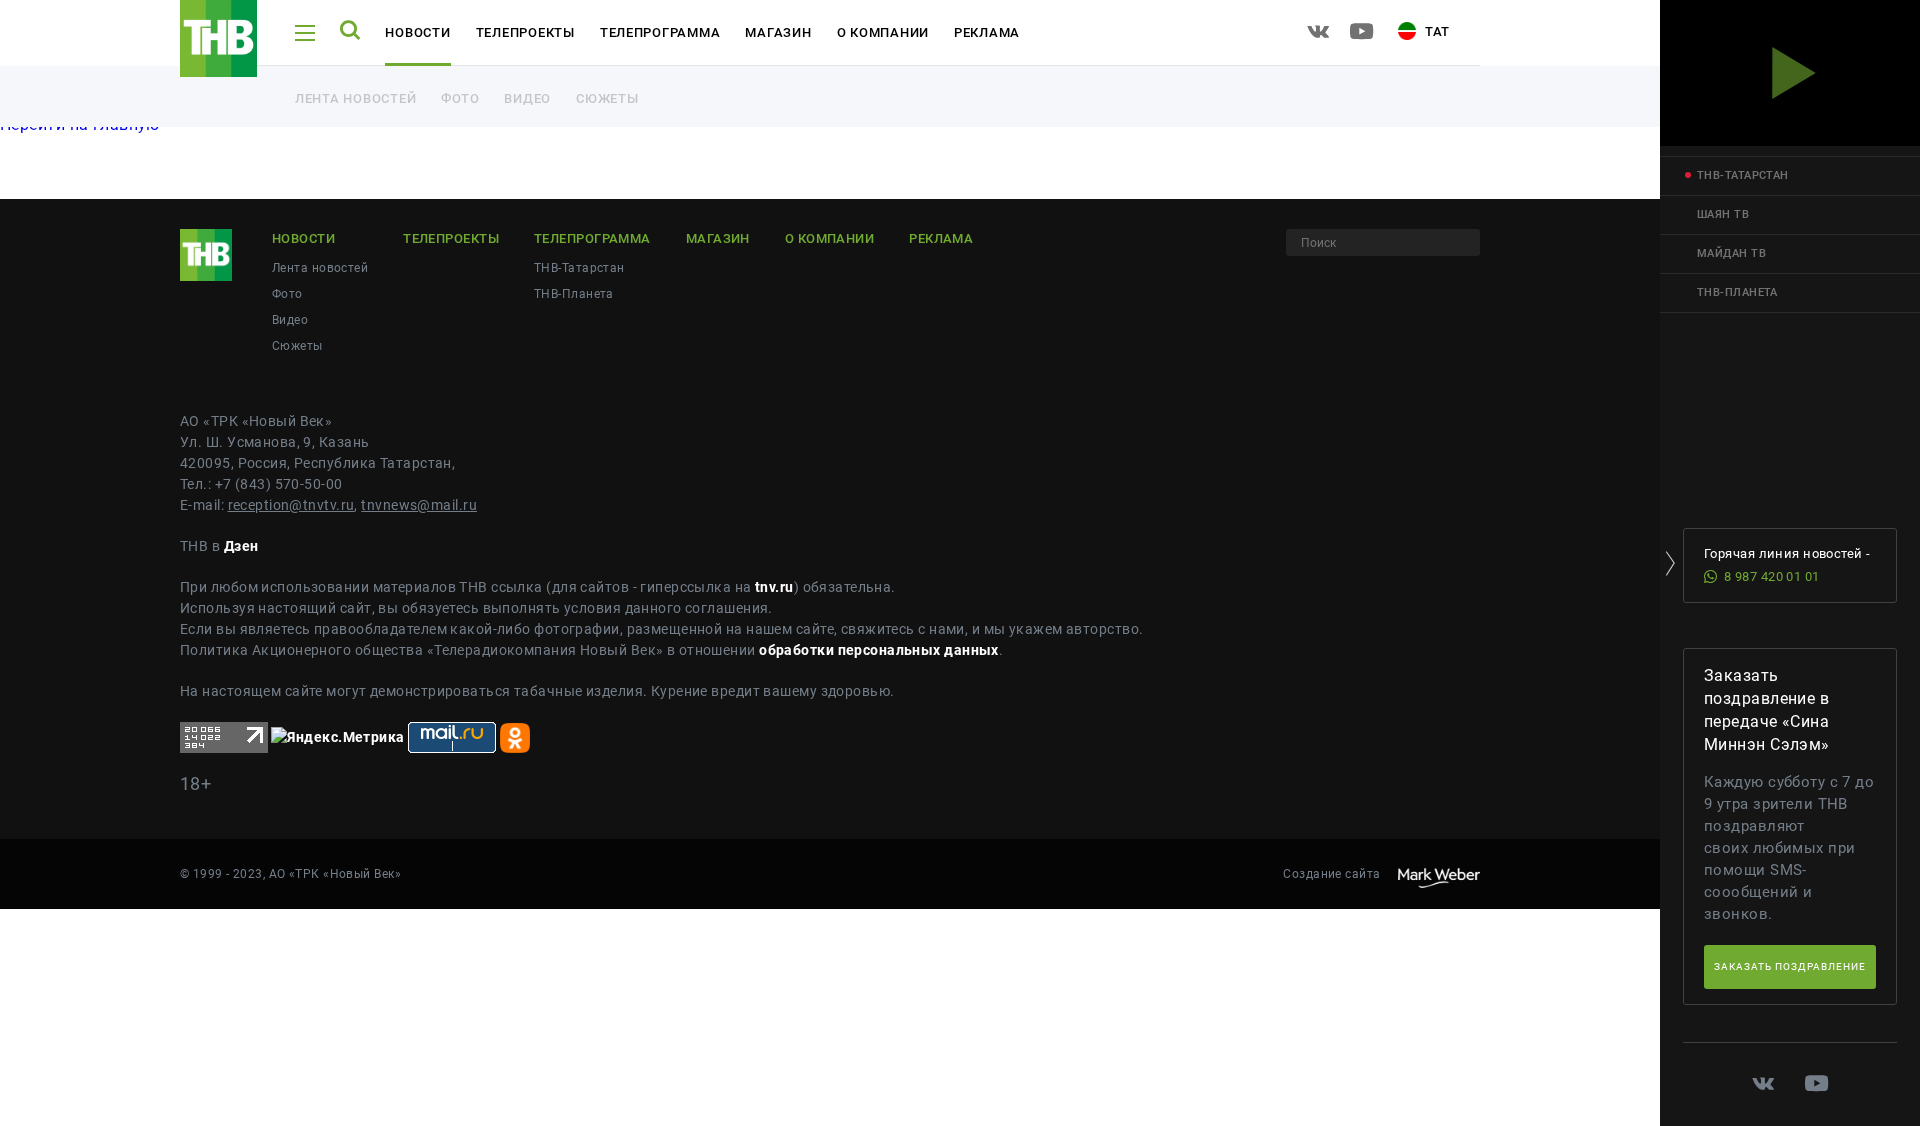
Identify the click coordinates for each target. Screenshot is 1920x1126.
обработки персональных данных (879, 650)
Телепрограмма (660, 32)
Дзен (241, 546)
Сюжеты (607, 98)
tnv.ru (774, 587)
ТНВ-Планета (574, 294)
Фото (460, 98)
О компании (883, 32)
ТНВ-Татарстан (579, 268)
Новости (417, 32)
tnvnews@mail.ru (419, 505)
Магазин (778, 32)
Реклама (987, 32)
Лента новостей (355, 98)
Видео (527, 98)
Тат (1435, 31)
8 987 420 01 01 (1772, 576)
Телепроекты (525, 32)
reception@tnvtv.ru (291, 505)
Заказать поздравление (1790, 966)
